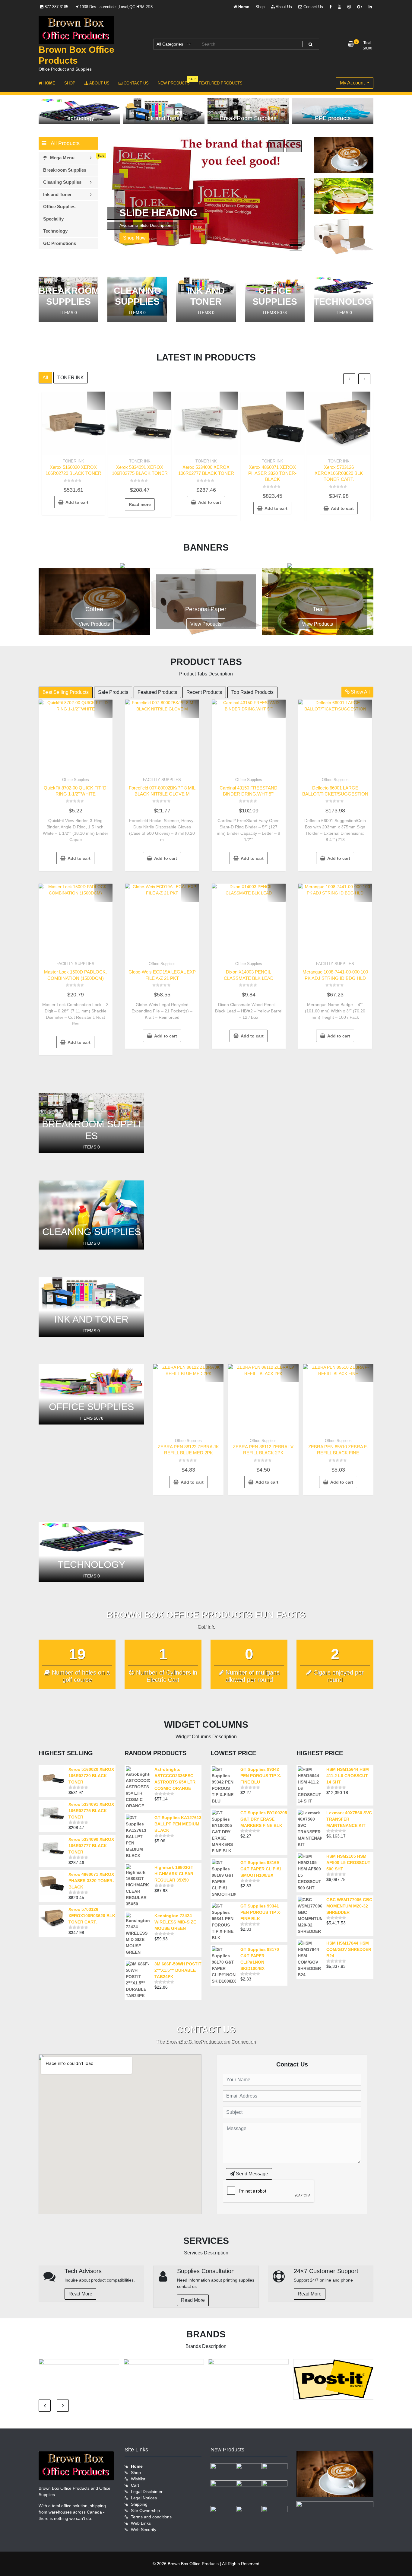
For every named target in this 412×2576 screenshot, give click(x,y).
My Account (353, 83)
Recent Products (204, 692)
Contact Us (313, 7)
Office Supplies (76, 780)
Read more (140, 504)
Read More (80, 2294)
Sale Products (113, 692)
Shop (260, 7)
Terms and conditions (151, 2517)
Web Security (144, 2530)
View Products (94, 624)
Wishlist (138, 2479)
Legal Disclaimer (147, 2492)
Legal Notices (144, 2498)
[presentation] (276, 146)
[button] (296, 240)
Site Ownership (145, 2511)
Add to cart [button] (77, 502)
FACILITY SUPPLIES (162, 780)
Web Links (141, 2523)
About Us (283, 7)
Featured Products (157, 692)
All (45, 378)
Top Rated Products (252, 692)
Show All (360, 692)
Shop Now (135, 238)
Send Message (251, 2174)
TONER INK (71, 378)
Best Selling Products (66, 692)
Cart (135, 2485)
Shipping (139, 2504)
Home (243, 7)
